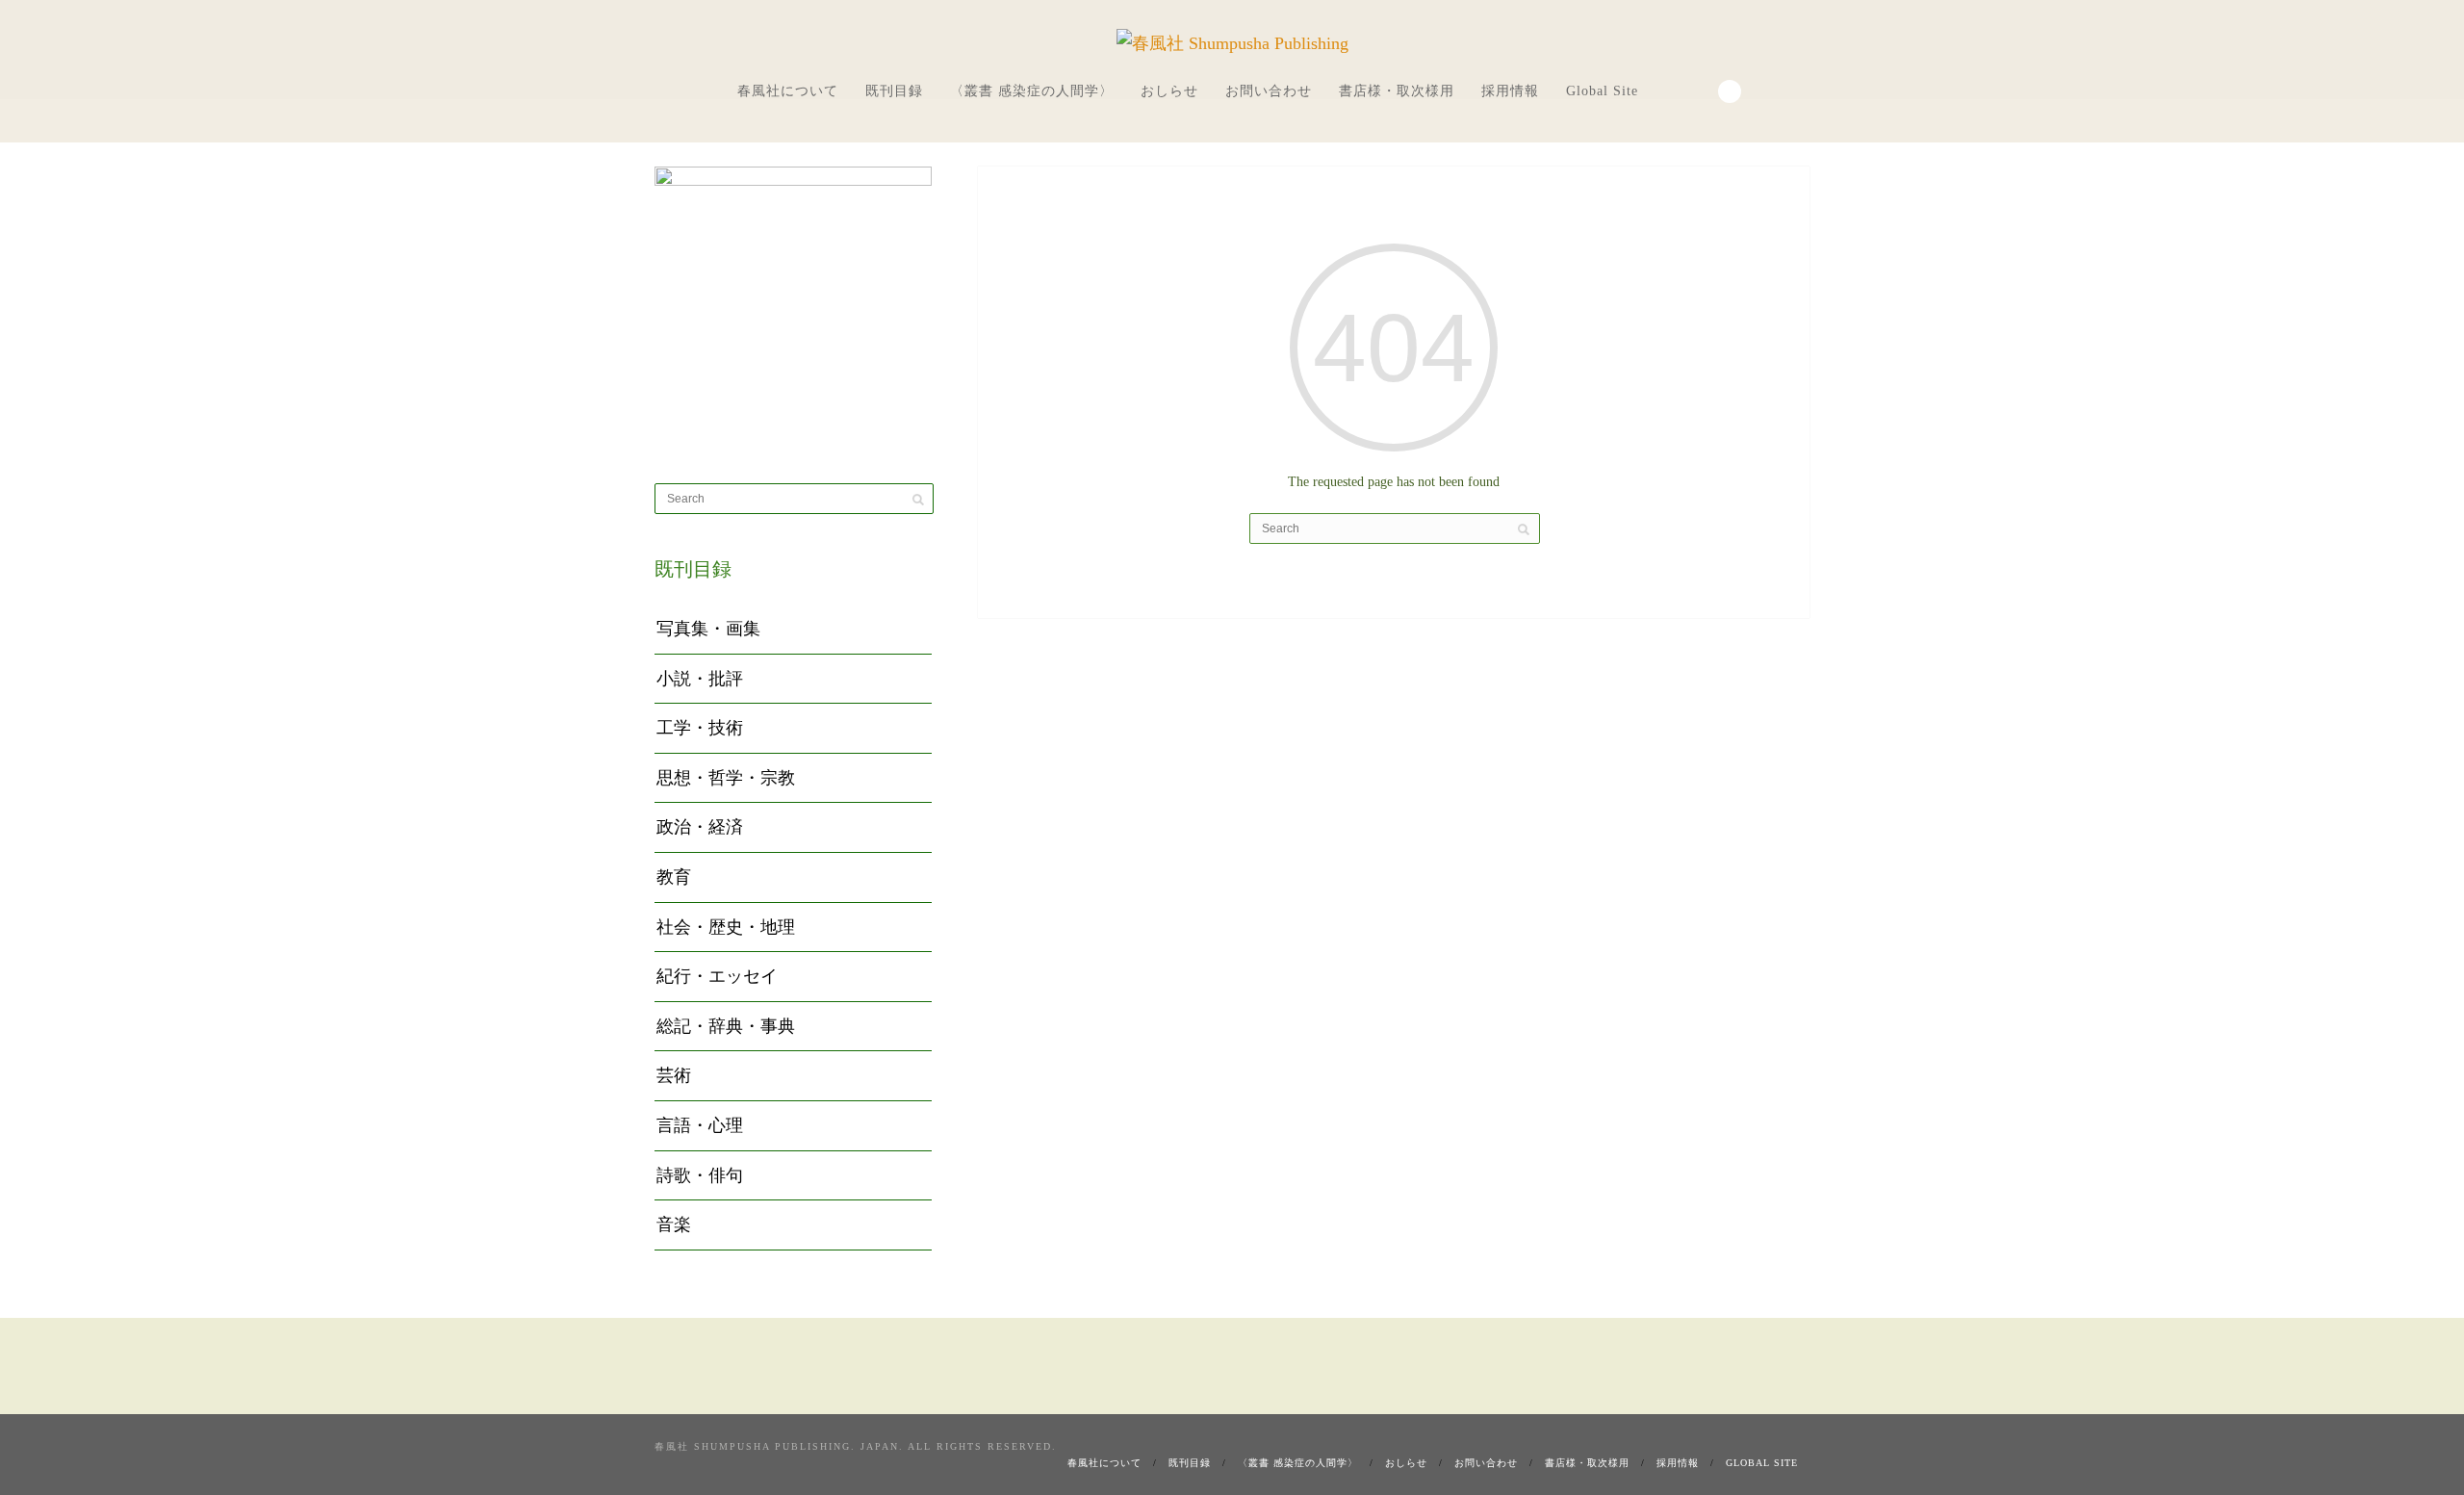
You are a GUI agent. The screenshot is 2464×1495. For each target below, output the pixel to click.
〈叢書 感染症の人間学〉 (1032, 91)
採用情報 (1510, 91)
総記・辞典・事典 (726, 1026)
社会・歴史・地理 (726, 927)
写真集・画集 (708, 629)
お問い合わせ (1269, 91)
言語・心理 (700, 1125)
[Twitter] (1699, 89)
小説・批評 (700, 679)
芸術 (674, 1075)
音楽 (674, 1224)
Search (1730, 91)
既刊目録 (894, 91)
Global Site (1602, 91)
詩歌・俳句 (700, 1175)
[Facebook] (1673, 89)
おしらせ (1169, 91)
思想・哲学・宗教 (726, 778)
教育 (674, 877)
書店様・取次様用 (1397, 91)
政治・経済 (700, 827)
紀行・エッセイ (717, 976)
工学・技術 (700, 728)
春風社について (788, 91)
